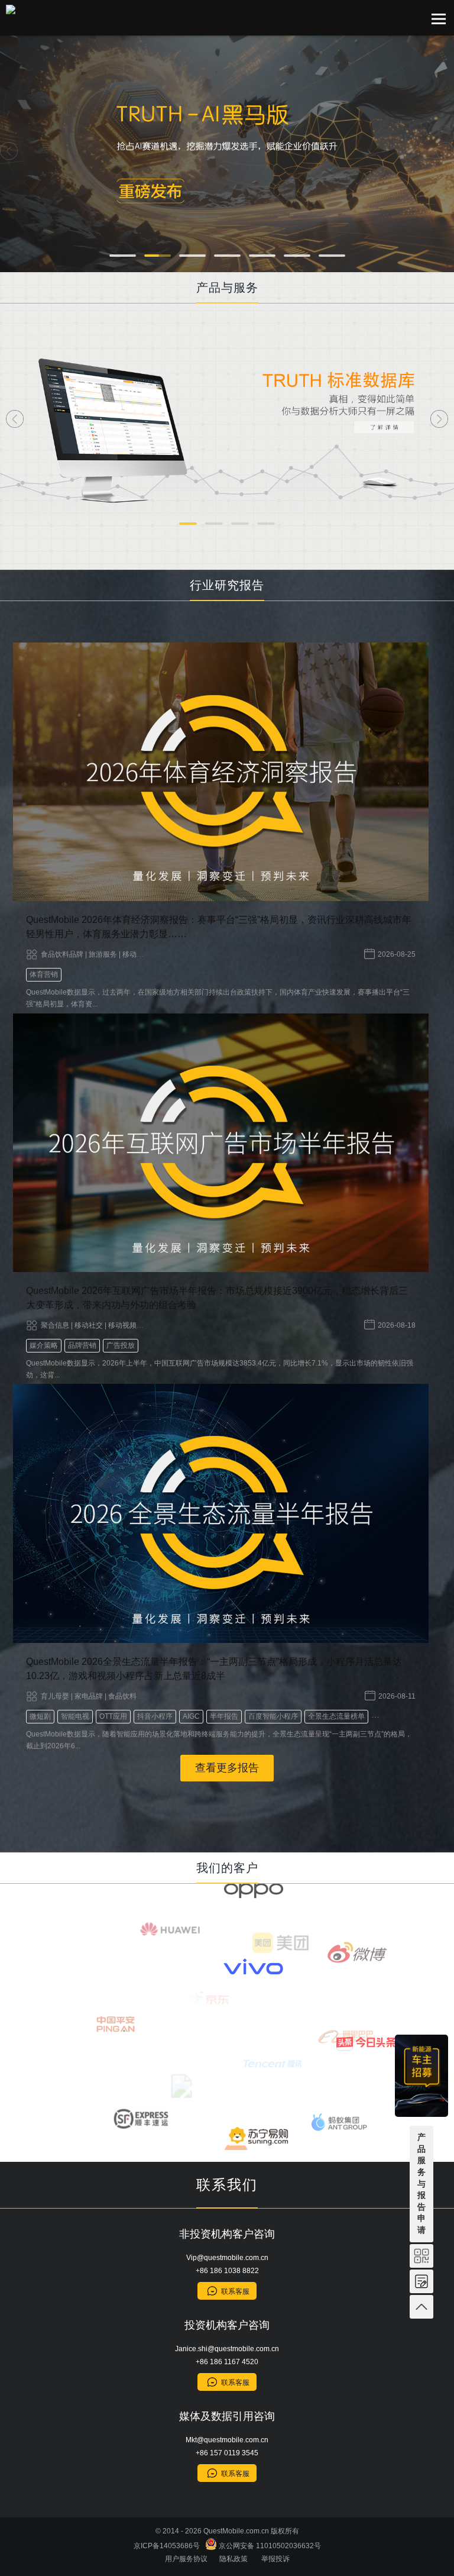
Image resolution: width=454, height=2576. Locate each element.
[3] (192, 256)
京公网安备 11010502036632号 (269, 2546)
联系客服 (235, 2291)
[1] (123, 256)
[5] (262, 256)
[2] (158, 256)
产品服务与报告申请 (421, 2183)
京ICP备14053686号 (168, 2546)
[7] (332, 256)
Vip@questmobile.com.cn (227, 2258)
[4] (227, 256)
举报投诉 (275, 2559)
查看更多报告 (227, 1768)
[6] (297, 256)
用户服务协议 (186, 2559)
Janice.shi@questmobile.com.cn (227, 2349)
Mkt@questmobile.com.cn (227, 2440)
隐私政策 (234, 2559)
